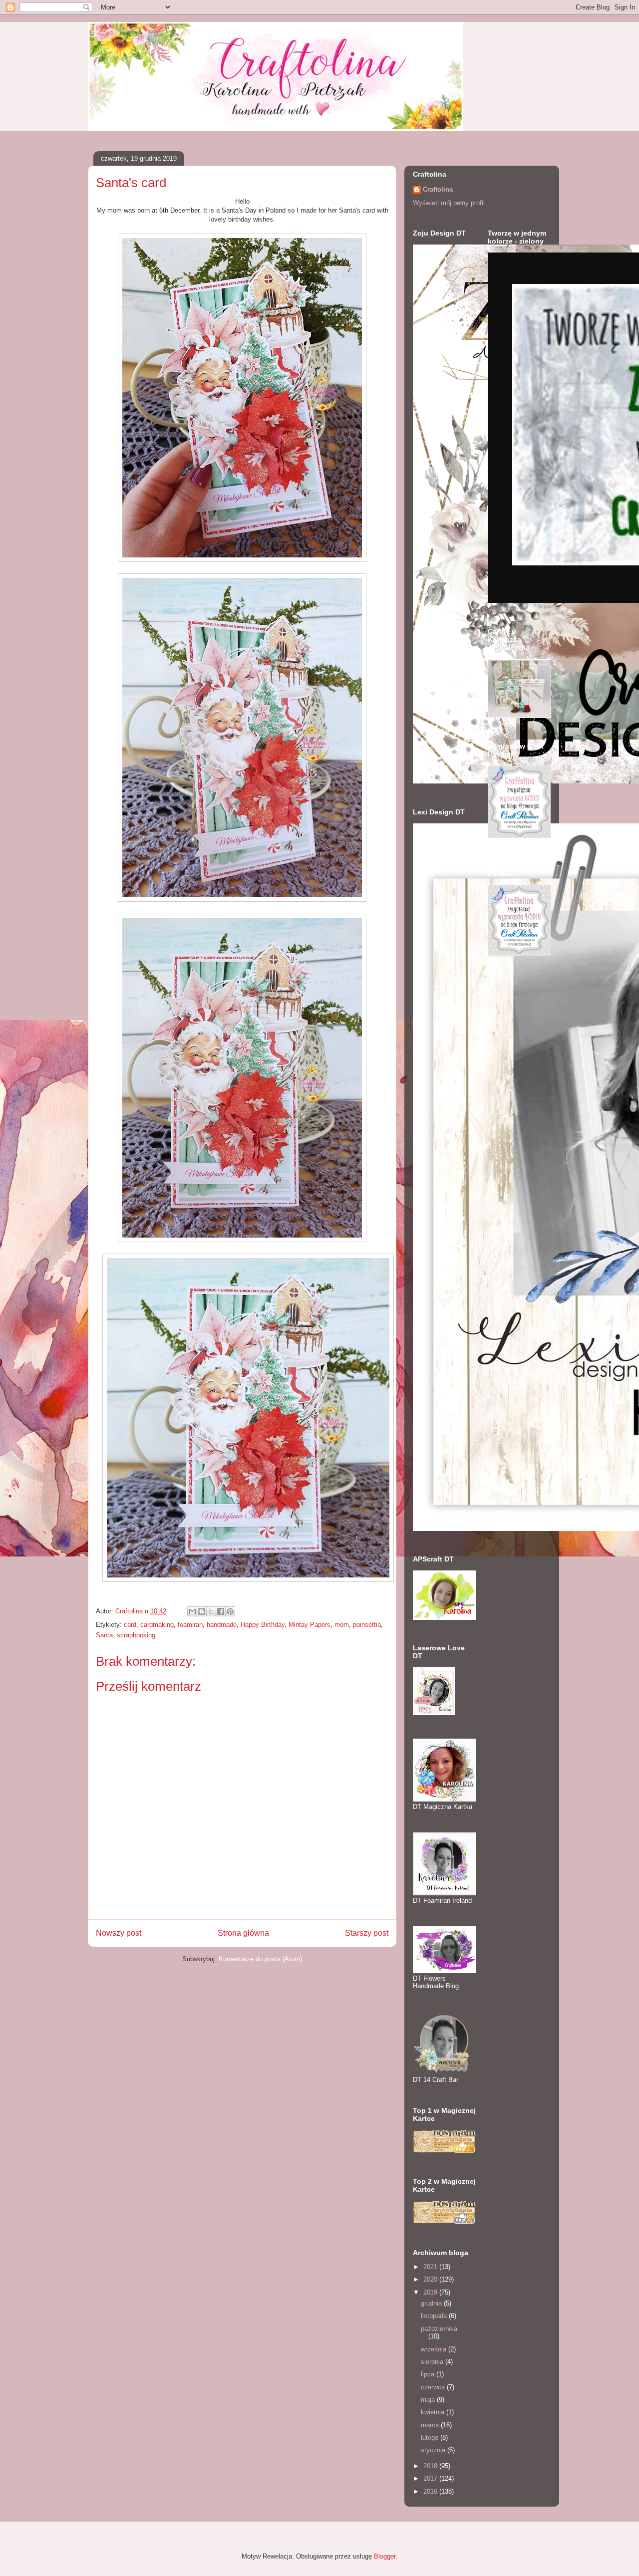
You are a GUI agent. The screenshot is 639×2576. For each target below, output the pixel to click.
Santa (104, 1635)
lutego (431, 2438)
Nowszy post (119, 1933)
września (435, 2349)
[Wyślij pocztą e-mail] (192, 1611)
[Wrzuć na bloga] (202, 1611)
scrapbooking (136, 1635)
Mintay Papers (310, 1625)
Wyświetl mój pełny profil (449, 203)
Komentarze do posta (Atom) (260, 1959)
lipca (429, 2374)
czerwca (434, 2387)
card (130, 1625)
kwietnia (434, 2412)
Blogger (385, 2556)
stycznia (434, 2450)
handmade (222, 1625)
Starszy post (367, 1933)
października (439, 2329)
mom (342, 1625)
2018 (431, 2466)
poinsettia (367, 1625)
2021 (431, 2267)
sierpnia (433, 2362)
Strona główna (243, 1933)
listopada (435, 2316)
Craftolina (438, 189)
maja (429, 2400)
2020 (431, 2279)
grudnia (432, 2303)
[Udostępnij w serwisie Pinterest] (230, 1611)
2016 (431, 2491)
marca (431, 2425)
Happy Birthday (263, 1625)
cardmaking (157, 1625)
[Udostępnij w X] (211, 1611)
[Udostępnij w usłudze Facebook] (221, 1611)
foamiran (190, 1625)
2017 (431, 2478)
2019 (431, 2292)
